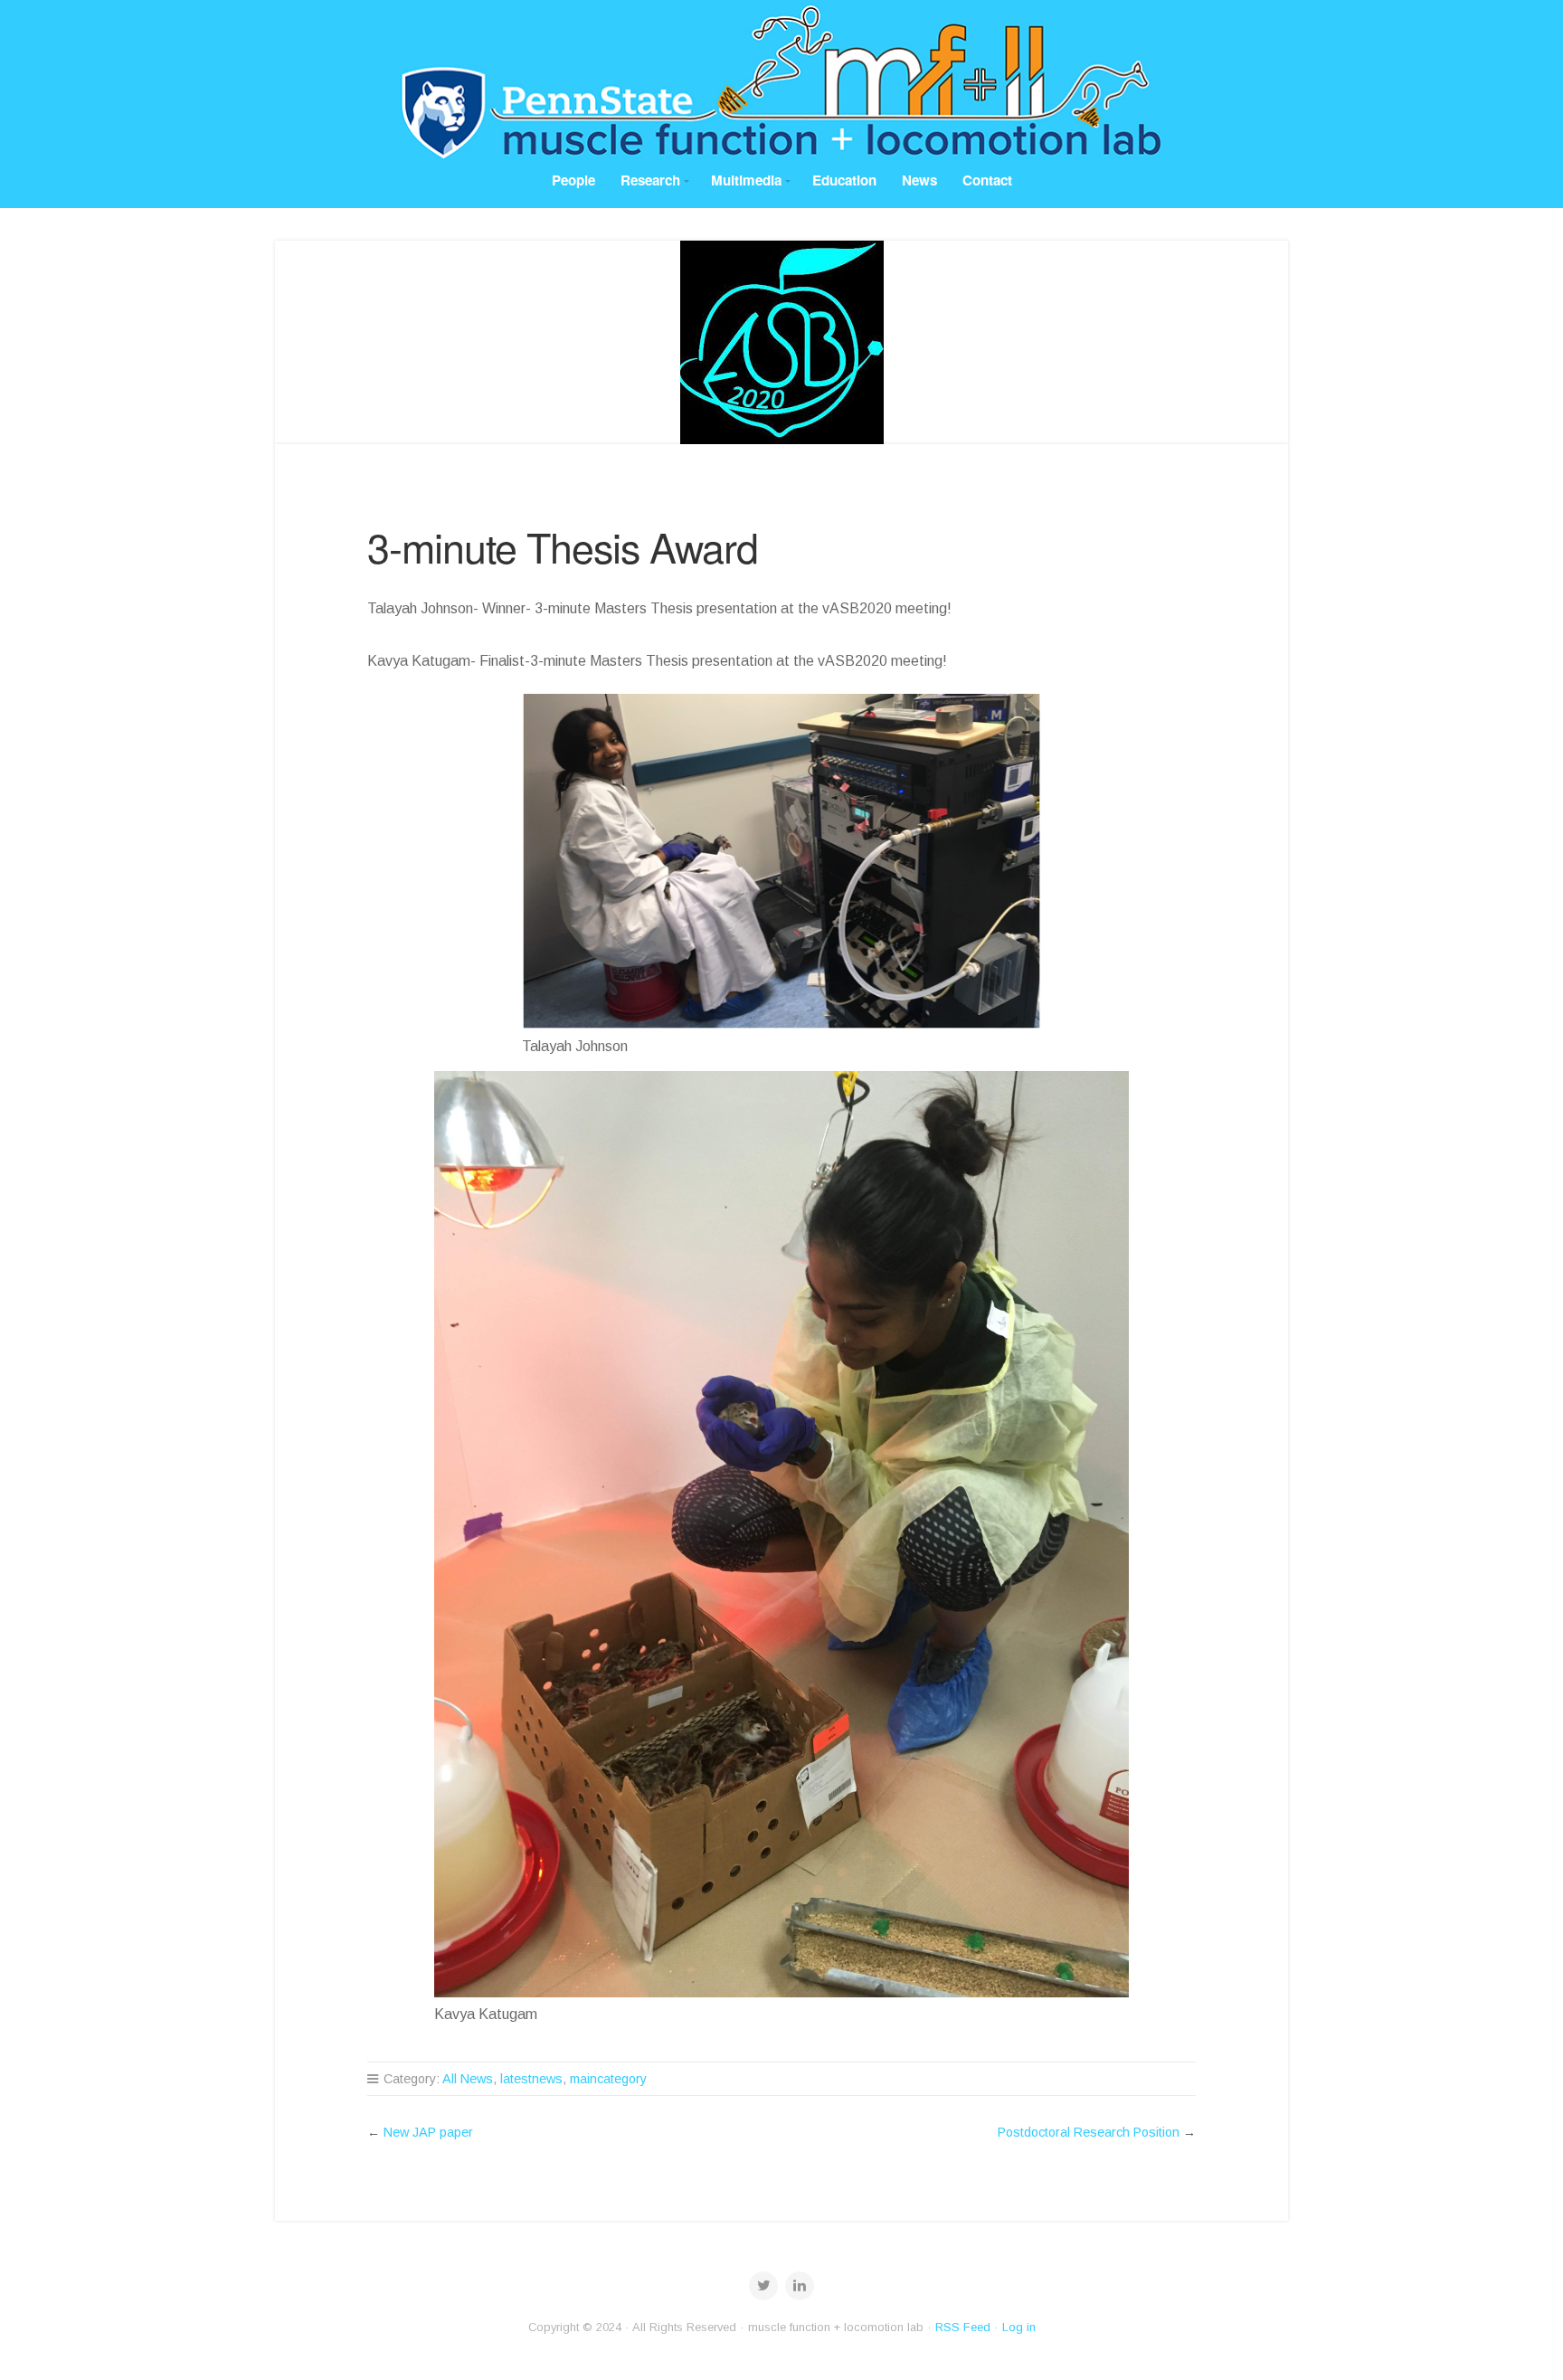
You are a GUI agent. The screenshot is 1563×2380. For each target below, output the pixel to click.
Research (650, 180)
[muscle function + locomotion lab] (781, 81)
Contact (987, 180)
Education (844, 180)
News (919, 180)
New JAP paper (428, 2132)
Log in (1019, 2327)
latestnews (531, 2079)
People (573, 180)
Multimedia (746, 180)
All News (468, 2079)
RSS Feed (963, 2327)
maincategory (608, 2079)
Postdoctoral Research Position (1089, 2132)
